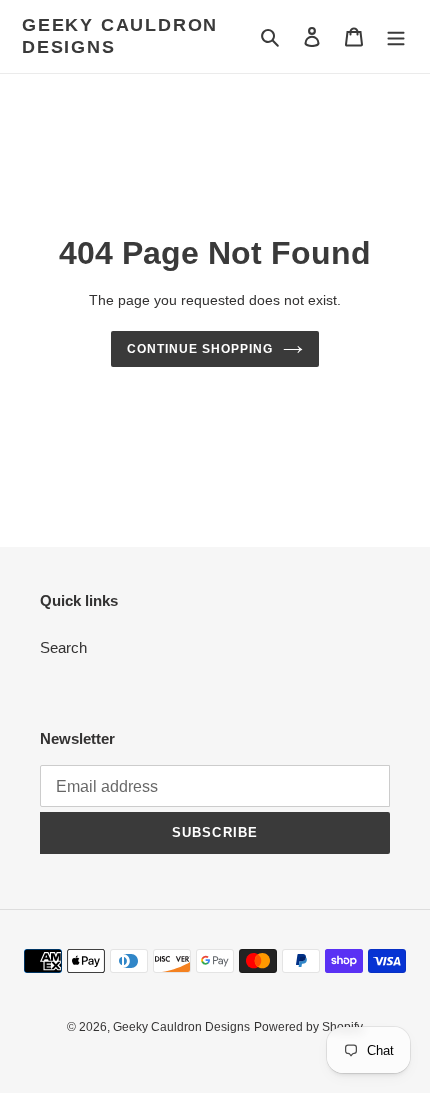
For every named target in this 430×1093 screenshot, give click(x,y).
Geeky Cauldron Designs (120, 36)
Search (63, 647)
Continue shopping (200, 349)
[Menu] (396, 36)
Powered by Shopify (308, 1027)
